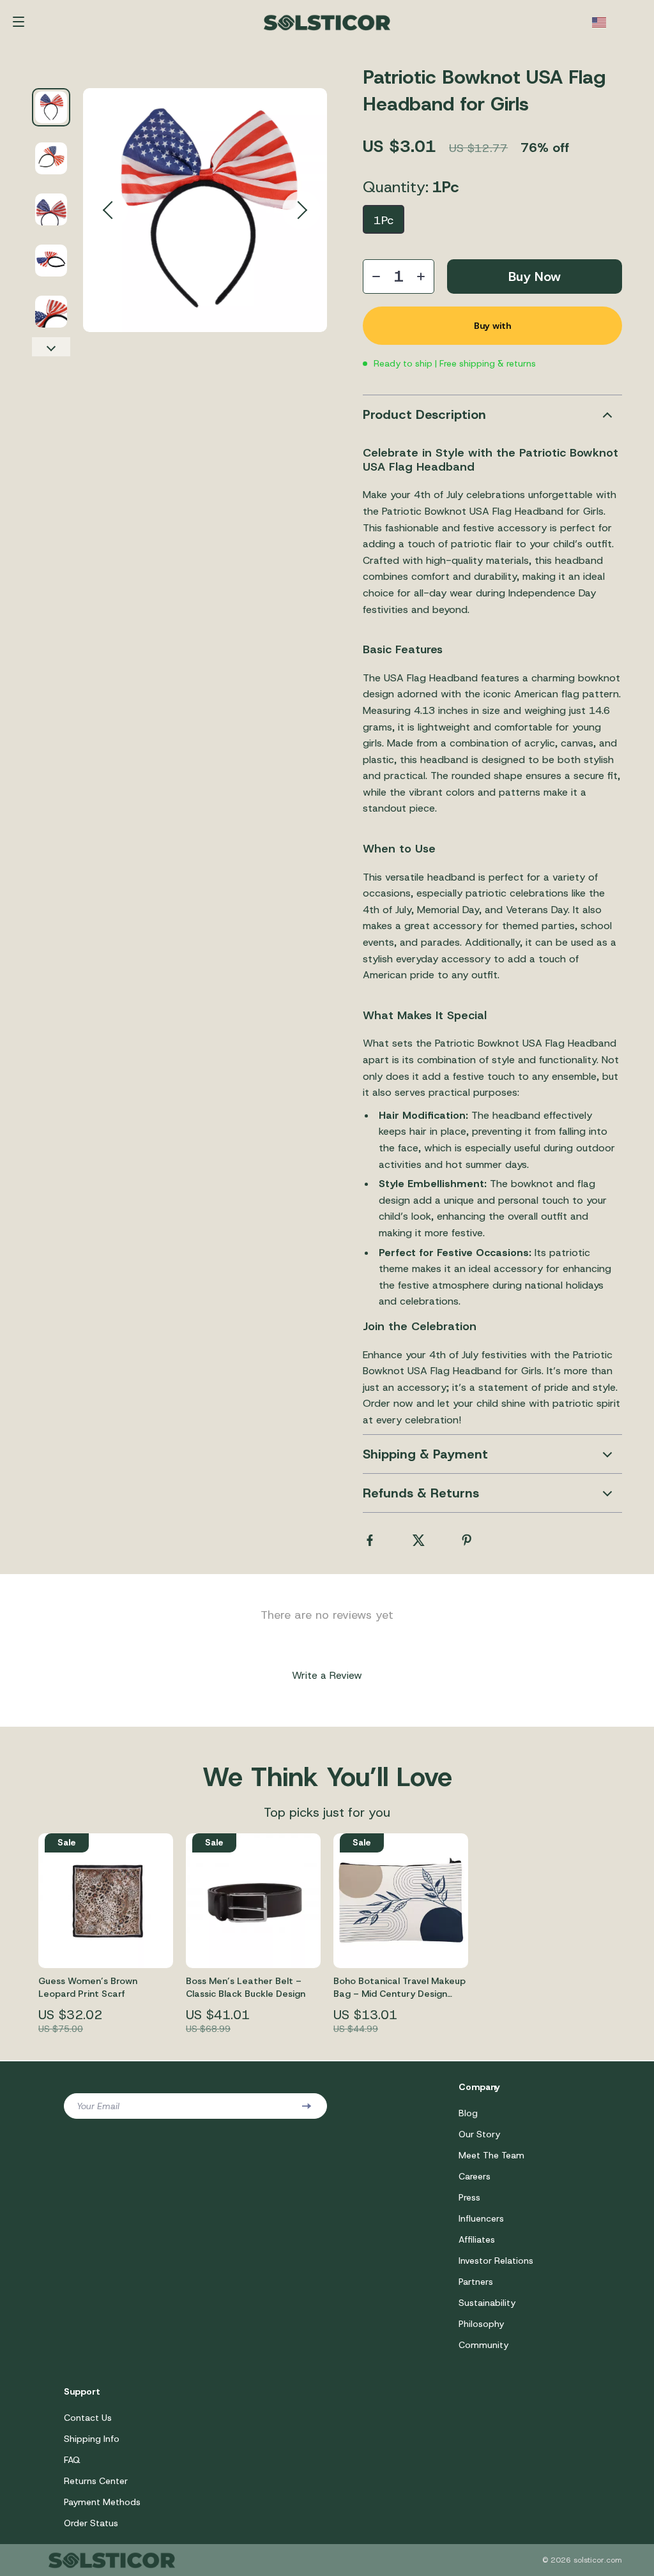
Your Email (98, 2106)
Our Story (479, 2134)
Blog (468, 2113)
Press (469, 2197)
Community (483, 2345)
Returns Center (96, 2481)
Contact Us (88, 2418)
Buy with (492, 326)
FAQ (72, 2460)
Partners (476, 2282)
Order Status (91, 2523)
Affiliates (477, 2239)
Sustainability (487, 2303)
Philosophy (481, 2324)
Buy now (535, 277)
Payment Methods (102, 2502)
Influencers (481, 2218)
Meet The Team (491, 2155)
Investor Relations (496, 2261)
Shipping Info (92, 2439)
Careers (475, 2176)
